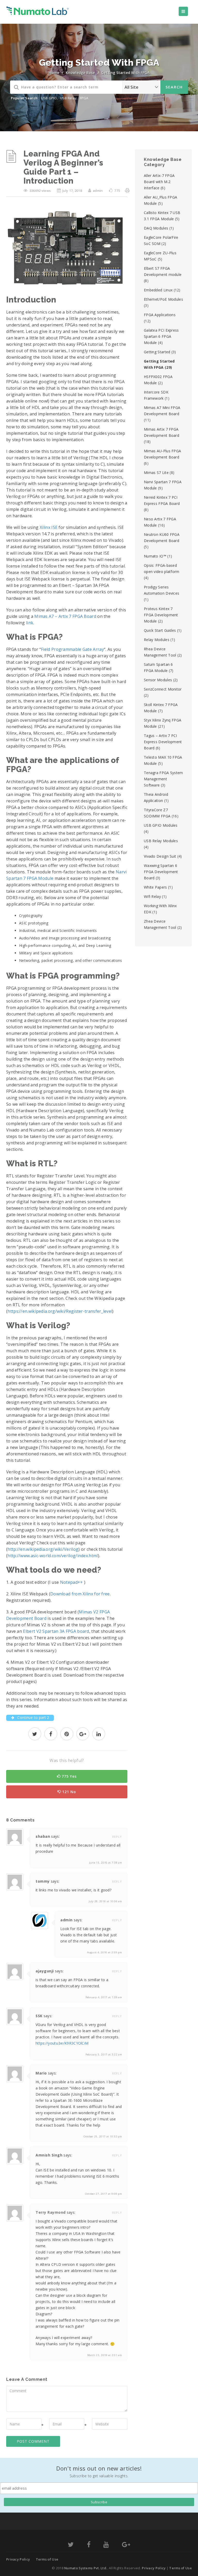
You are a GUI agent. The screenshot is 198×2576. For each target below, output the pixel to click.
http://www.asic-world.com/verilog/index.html (53, 1556)
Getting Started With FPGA (125, 73)
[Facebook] (89, 2545)
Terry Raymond (51, 2212)
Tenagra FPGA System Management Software (163, 779)
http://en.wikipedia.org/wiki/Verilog (43, 1549)
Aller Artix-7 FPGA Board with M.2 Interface (159, 182)
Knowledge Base (80, 73)
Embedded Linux (158, 290)
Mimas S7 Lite (156, 473)
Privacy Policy (18, 2559)
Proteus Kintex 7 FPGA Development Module (161, 615)
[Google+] (126, 2545)
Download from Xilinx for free (80, 1594)
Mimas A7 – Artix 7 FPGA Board (65, 616)
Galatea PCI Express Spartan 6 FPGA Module (161, 336)
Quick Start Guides (160, 630)
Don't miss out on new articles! (99, 2468)
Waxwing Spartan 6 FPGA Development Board (161, 872)
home (54, 73)
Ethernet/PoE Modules (163, 299)
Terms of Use (47, 2559)
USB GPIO (49, 98)
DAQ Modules (156, 228)
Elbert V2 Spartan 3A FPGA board (56, 1631)
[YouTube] (106, 2545)
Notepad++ (72, 1582)
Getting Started (157, 352)
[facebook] (51, 1734)
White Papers (155, 887)
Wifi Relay (152, 896)
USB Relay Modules (161, 841)
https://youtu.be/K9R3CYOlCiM (62, 2043)
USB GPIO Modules (161, 825)
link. (30, 623)
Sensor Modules (158, 680)
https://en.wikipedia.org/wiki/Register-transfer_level (60, 1311)
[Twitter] (71, 2545)
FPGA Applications (160, 315)
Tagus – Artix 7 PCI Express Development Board (163, 742)
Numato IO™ (155, 556)
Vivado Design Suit (160, 856)
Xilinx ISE (49, 527)
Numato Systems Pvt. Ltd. (86, 2568)
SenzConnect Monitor (163, 689)
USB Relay (68, 98)
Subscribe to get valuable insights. (99, 2476)
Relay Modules (157, 640)
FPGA (84, 98)
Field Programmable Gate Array (72, 649)
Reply (117, 1837)
